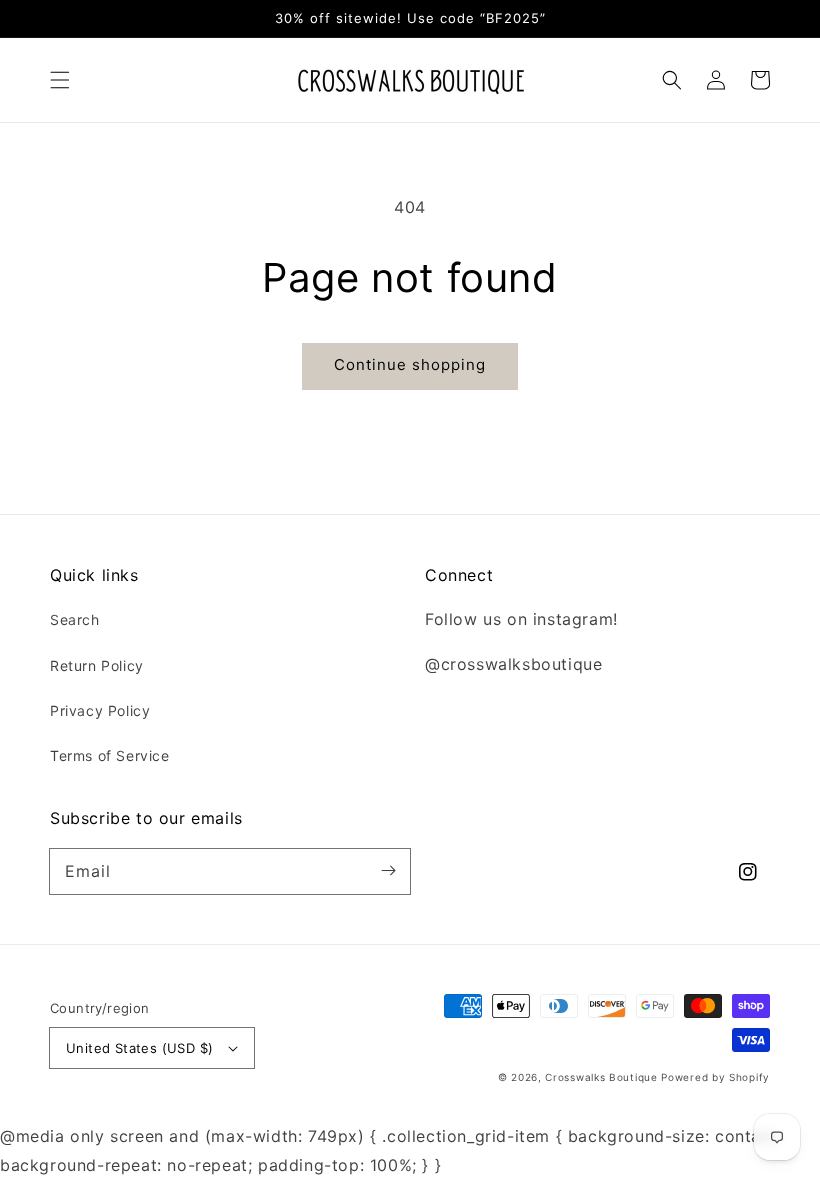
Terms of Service (110, 755)
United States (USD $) (139, 1048)
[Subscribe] (388, 871)
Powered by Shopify (715, 1077)
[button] (60, 80)
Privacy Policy (100, 710)
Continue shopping (410, 364)
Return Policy (97, 665)
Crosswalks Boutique (601, 1077)
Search (75, 619)
